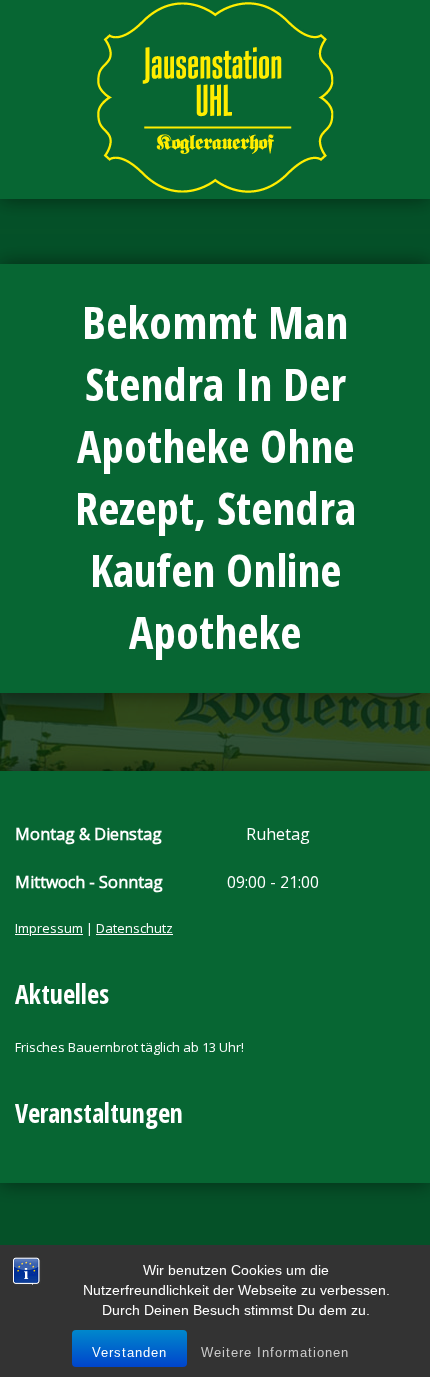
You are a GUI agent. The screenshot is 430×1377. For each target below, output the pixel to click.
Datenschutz (134, 928)
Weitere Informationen (275, 1352)
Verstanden (129, 1352)
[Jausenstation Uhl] (215, 97)
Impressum (49, 928)
